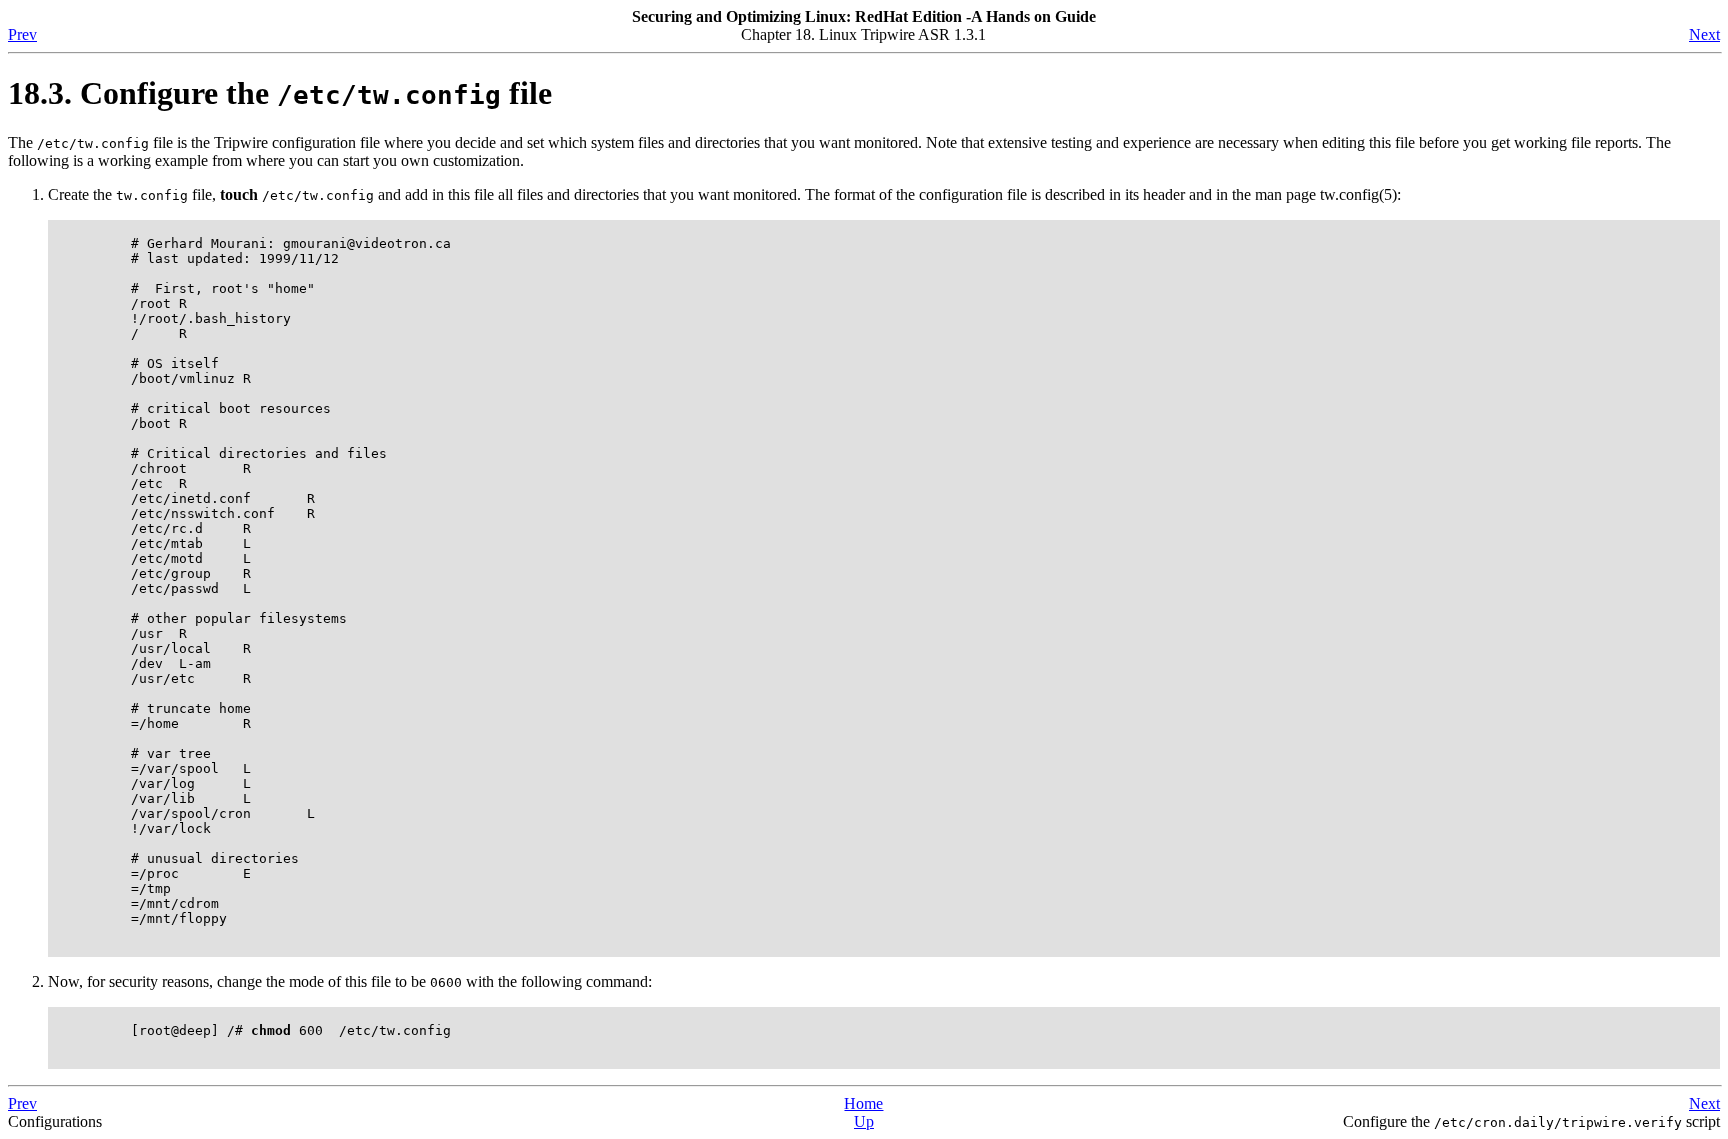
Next (1704, 34)
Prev (22, 34)
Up (864, 1121)
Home (863, 1103)
